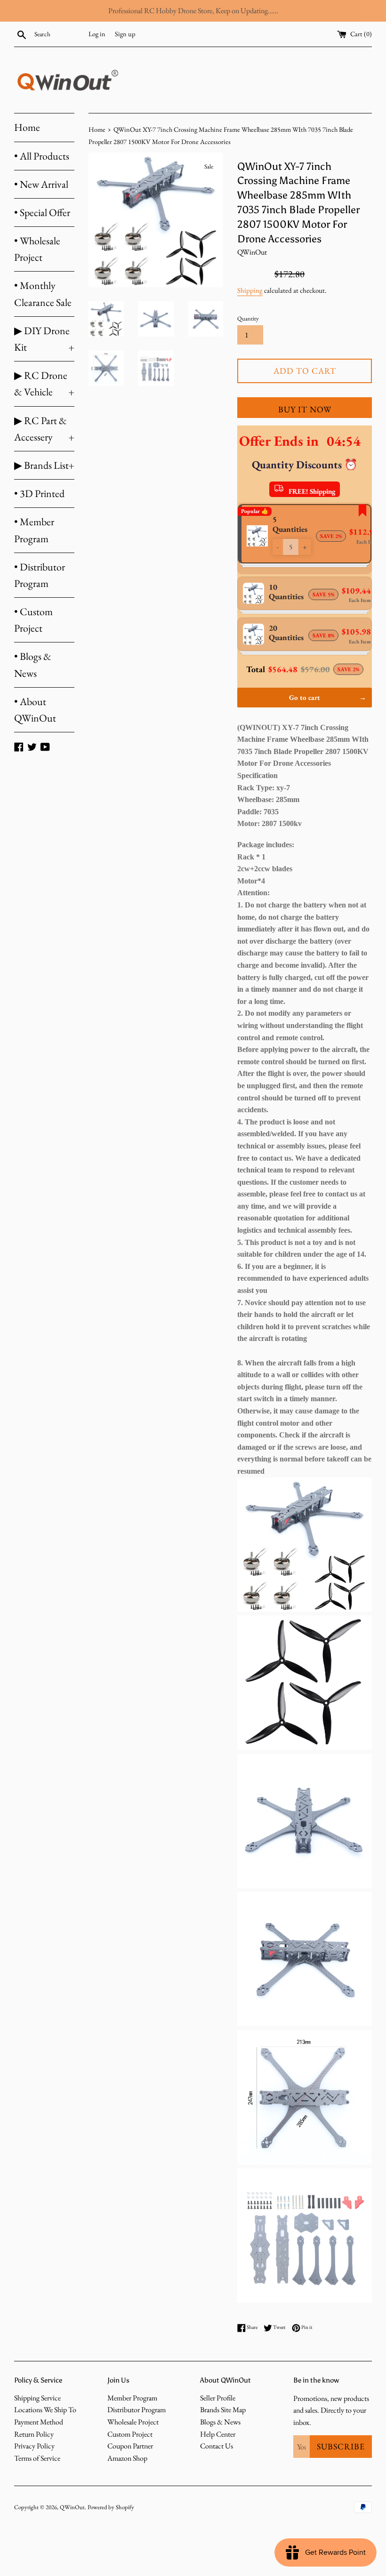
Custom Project (130, 2434)
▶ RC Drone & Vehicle (44, 384)
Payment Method (39, 2422)
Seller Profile (218, 2398)
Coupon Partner (130, 2446)
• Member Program (34, 530)
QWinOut (72, 2507)
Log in (97, 34)
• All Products (42, 156)
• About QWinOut (35, 710)
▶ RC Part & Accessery (44, 429)
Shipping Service (37, 2398)
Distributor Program (137, 2410)
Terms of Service (37, 2458)
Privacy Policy (34, 2446)
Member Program (132, 2398)
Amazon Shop (127, 2458)
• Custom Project (33, 620)
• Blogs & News (33, 665)
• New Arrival (41, 184)
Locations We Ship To (45, 2410)
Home (27, 127)
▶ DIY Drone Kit (44, 339)
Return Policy (34, 2434)
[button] (278, 547)
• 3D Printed (39, 494)
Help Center (218, 2434)
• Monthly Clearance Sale (43, 294)
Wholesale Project (133, 2422)
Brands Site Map (223, 2410)
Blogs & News (220, 2422)
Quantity (248, 318)
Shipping (250, 290)
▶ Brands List (44, 465)
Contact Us (217, 2446)
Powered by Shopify (111, 2507)
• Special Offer (42, 213)
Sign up (125, 34)
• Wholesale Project (37, 249)
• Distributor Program (40, 575)
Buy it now (305, 409)
